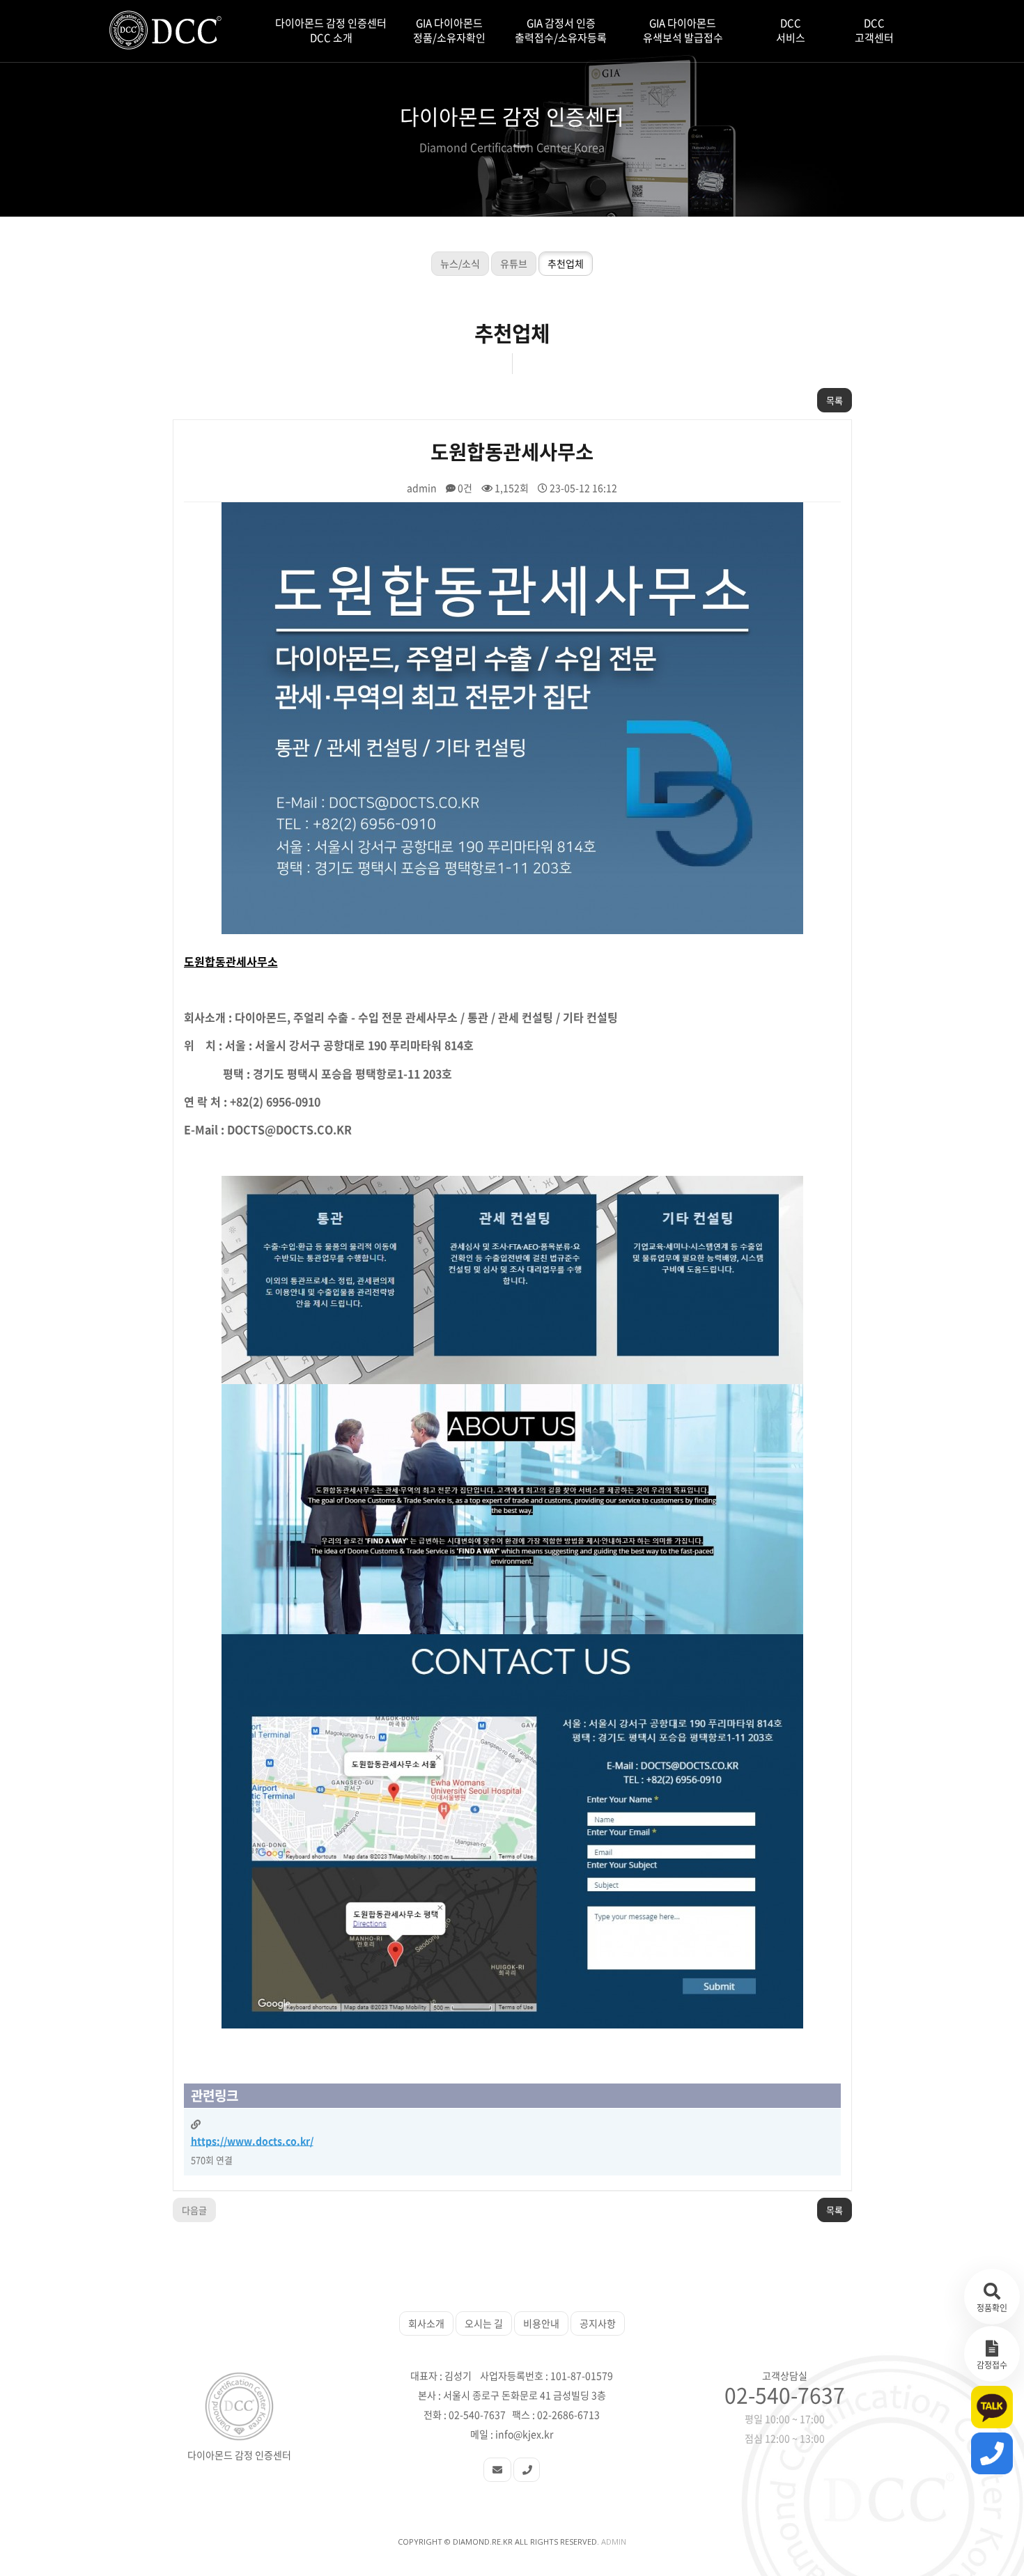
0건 (464, 488)
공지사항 (598, 2323)
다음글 (194, 2210)
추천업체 (566, 263)
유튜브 (514, 263)
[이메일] (497, 2470)
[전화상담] (527, 2470)
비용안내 (541, 2323)
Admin (614, 2542)
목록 (835, 400)
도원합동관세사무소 (231, 961)
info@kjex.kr (524, 2434)
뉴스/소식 (460, 263)
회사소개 (426, 2323)
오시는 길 (484, 2323)
